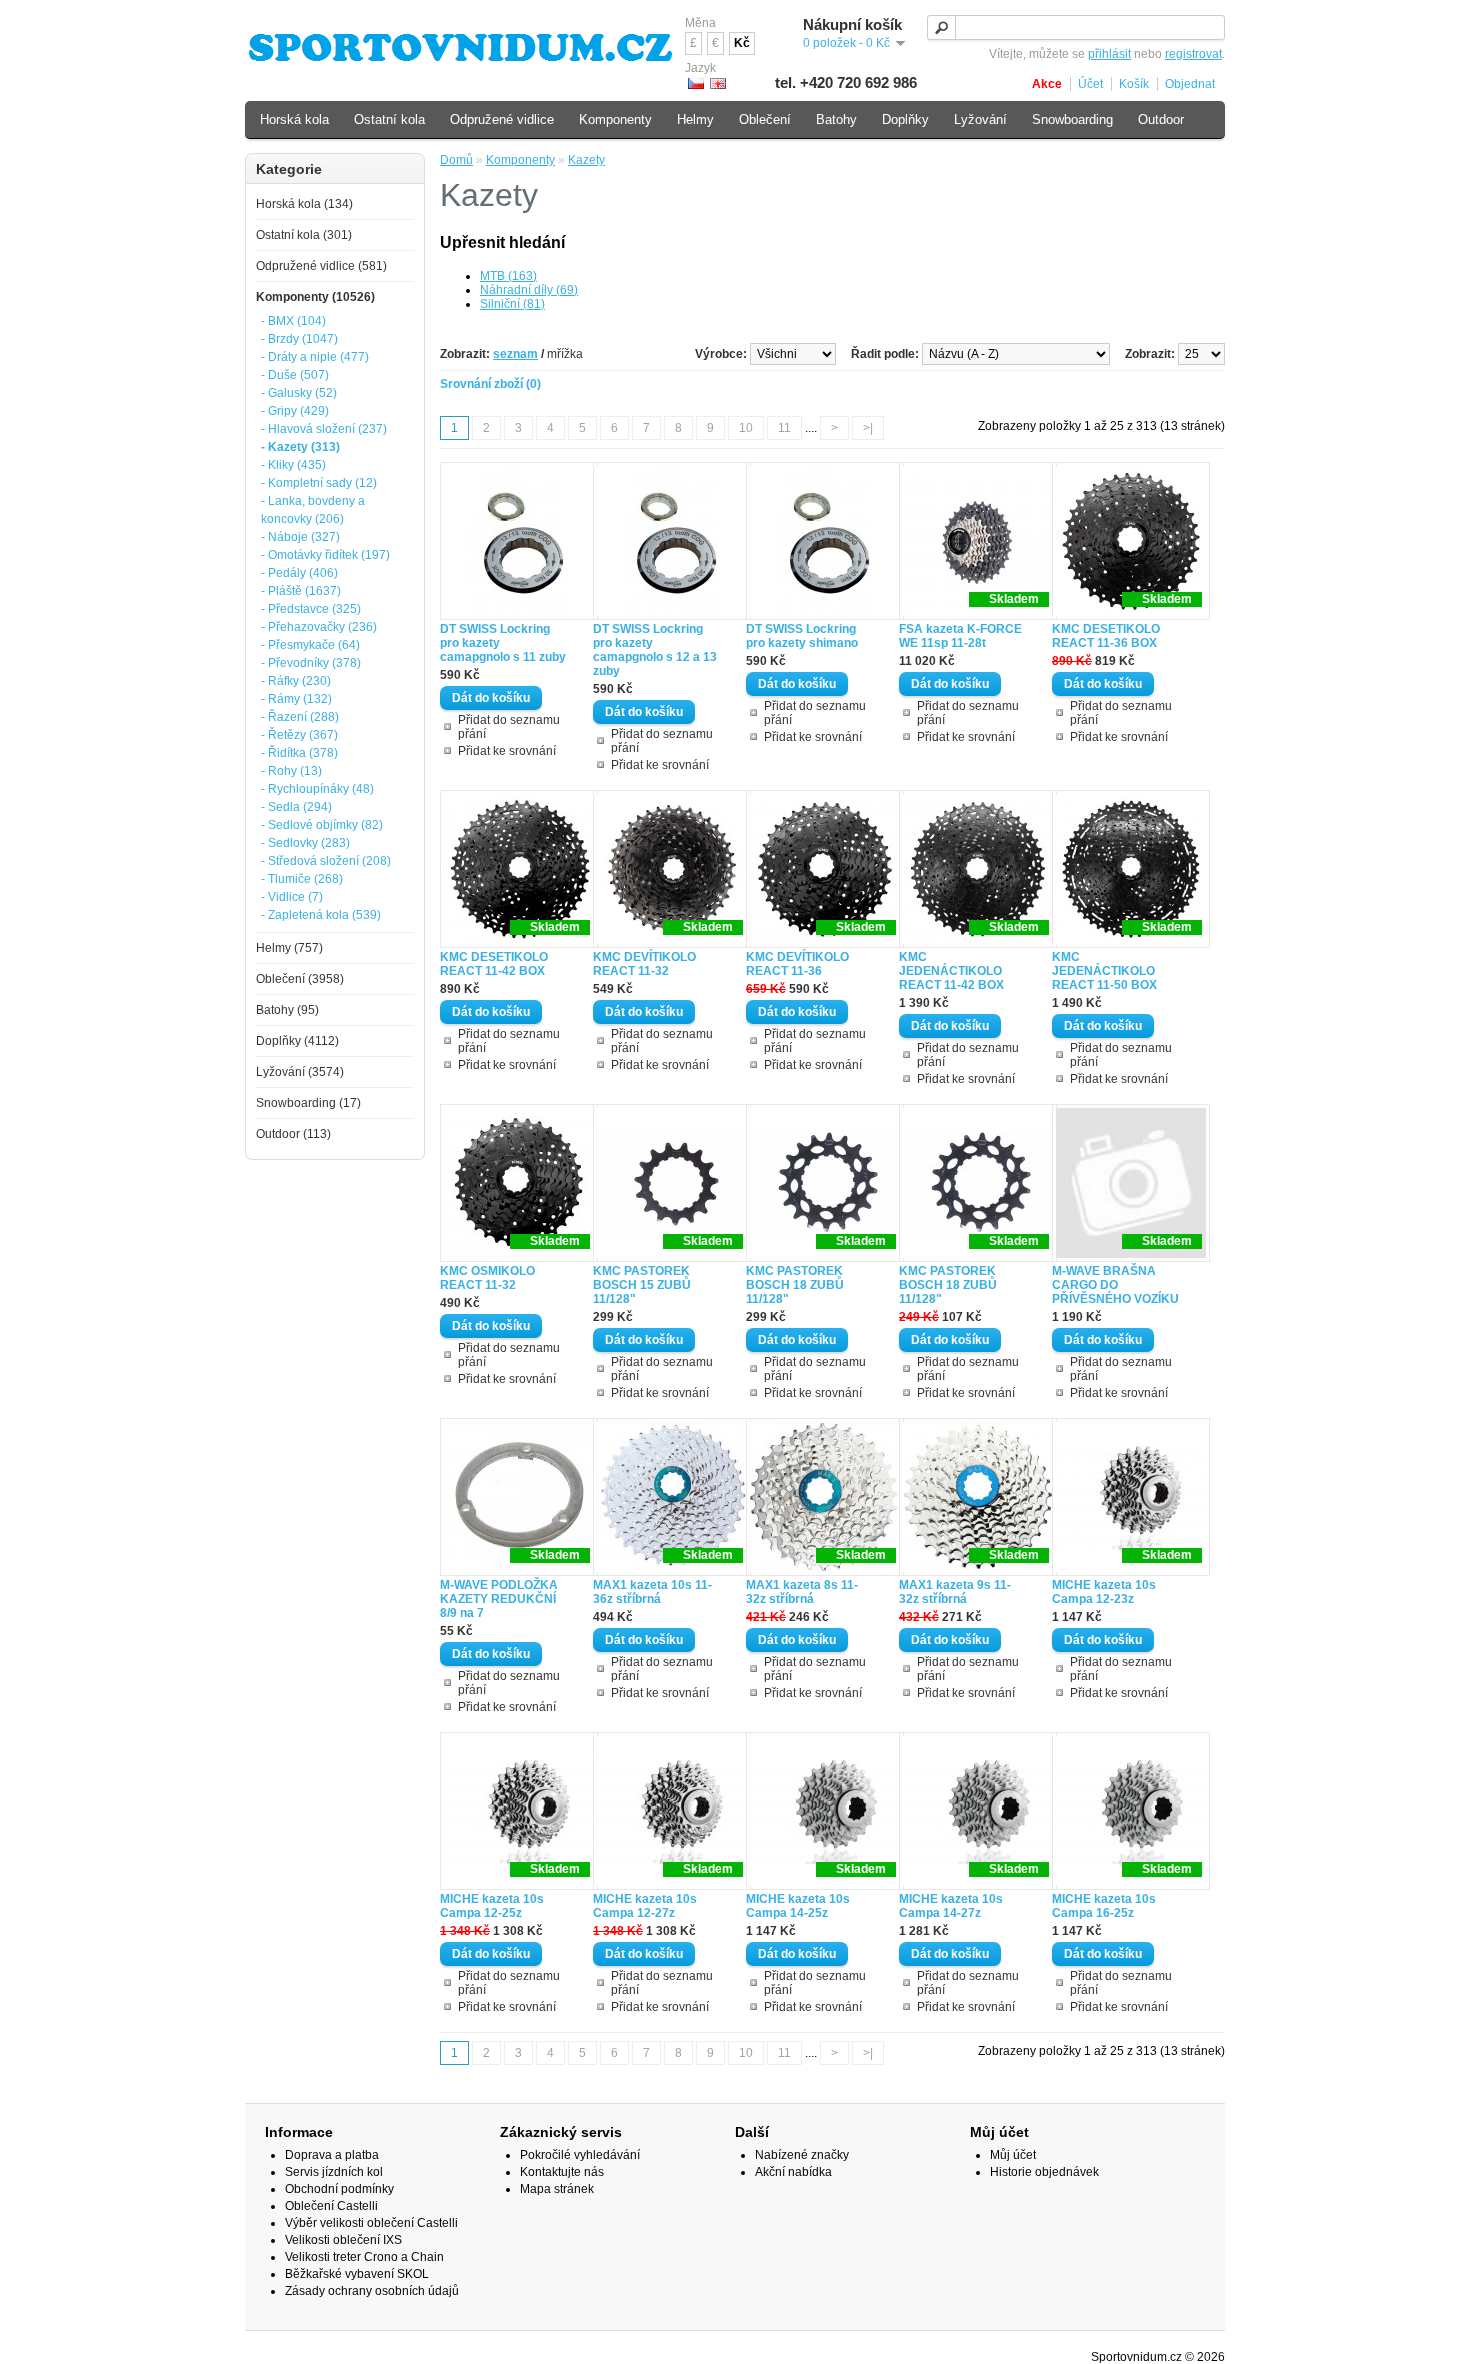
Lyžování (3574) (300, 1072)
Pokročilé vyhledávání (580, 2155)
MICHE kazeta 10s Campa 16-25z (1104, 1906)
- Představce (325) (311, 609)
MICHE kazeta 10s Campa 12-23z (1104, 1592)
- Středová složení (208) (326, 861)
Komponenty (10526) (315, 297)
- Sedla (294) (296, 807)
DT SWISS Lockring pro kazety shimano (802, 636)
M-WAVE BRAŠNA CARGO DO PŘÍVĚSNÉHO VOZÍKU (1115, 1285)
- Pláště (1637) (301, 591)
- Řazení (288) (300, 717)
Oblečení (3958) (300, 979)
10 (746, 428)
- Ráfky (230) (296, 681)
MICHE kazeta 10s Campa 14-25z (798, 1906)
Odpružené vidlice (502, 119)
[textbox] (1076, 27)
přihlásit (1109, 54)
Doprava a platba (332, 2155)
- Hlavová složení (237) (324, 429)
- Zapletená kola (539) (321, 915)
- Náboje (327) (300, 537)
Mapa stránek (557, 2189)
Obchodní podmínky (339, 2189)
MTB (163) (508, 276)
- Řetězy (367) (299, 735)
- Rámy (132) (296, 699)
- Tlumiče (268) (302, 879)
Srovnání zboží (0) (490, 384)
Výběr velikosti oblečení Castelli (371, 2223)
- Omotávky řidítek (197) (325, 555)
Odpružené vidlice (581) (321, 266)
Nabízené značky (802, 2155)
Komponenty (520, 160)
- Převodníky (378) (311, 663)
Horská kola (294, 119)
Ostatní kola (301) (304, 235)
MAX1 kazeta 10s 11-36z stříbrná (652, 1592)
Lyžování (980, 119)
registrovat (1193, 54)
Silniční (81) (512, 304)
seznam (515, 354)
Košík (1134, 84)
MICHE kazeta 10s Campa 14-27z (951, 1906)
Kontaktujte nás (562, 2172)
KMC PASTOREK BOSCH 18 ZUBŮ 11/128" (795, 1285)
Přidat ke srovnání (507, 751)
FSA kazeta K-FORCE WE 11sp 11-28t (960, 636)
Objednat (1190, 84)
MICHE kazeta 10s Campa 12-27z (645, 1906)
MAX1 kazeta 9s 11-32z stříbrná (955, 1592)
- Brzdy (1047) (299, 339)
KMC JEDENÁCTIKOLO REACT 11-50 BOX (1104, 971)
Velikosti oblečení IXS (343, 2240)
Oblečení (765, 119)
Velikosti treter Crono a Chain (364, 2257)
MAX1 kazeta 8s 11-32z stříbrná (802, 1592)
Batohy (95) (287, 1010)
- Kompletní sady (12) (319, 483)
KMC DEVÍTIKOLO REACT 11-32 (644, 964)
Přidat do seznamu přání (509, 727)
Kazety (586, 160)
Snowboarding (1072, 119)
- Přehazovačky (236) (319, 627)
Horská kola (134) (304, 204)
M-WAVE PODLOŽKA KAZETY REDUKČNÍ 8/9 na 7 (499, 1599)
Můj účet (1013, 2155)
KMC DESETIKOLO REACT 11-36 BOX (1106, 636)
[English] (718, 83)
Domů (456, 160)
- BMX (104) (293, 321)
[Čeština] (696, 83)
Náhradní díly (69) (529, 290)
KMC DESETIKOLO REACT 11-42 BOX (494, 964)
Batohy (836, 119)
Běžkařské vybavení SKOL (357, 2274)
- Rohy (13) (291, 771)
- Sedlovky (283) (305, 843)
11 (784, 428)
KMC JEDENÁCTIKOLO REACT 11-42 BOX (951, 971)
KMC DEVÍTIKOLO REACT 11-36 (797, 964)
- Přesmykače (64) (310, 645)
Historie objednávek (1044, 2172)
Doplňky (905, 119)
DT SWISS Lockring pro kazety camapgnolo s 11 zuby (503, 643)
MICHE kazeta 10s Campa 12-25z (492, 1906)
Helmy (695, 119)
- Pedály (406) (299, 573)
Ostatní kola (389, 119)
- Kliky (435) (293, 465)
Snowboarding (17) (308, 1103)
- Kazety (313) (300, 447)
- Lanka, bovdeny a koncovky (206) (313, 510)
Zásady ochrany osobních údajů (372, 2291)
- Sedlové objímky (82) (322, 825)
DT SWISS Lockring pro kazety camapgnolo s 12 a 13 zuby (655, 650)
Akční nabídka (793, 2172)
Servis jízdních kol (334, 2172)
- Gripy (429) (295, 411)
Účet (1090, 84)
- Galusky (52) (299, 393)
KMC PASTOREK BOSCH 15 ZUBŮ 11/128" (642, 1285)
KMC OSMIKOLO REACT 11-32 (487, 1278)
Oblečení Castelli (331, 2206)
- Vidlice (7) (292, 897)
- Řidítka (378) (299, 753)
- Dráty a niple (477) (315, 357)
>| (868, 428)
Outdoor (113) (293, 1134)
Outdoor (1161, 119)
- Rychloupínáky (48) (317, 789)
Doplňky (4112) (297, 1041)
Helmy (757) (289, 948)
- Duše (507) (295, 375)
